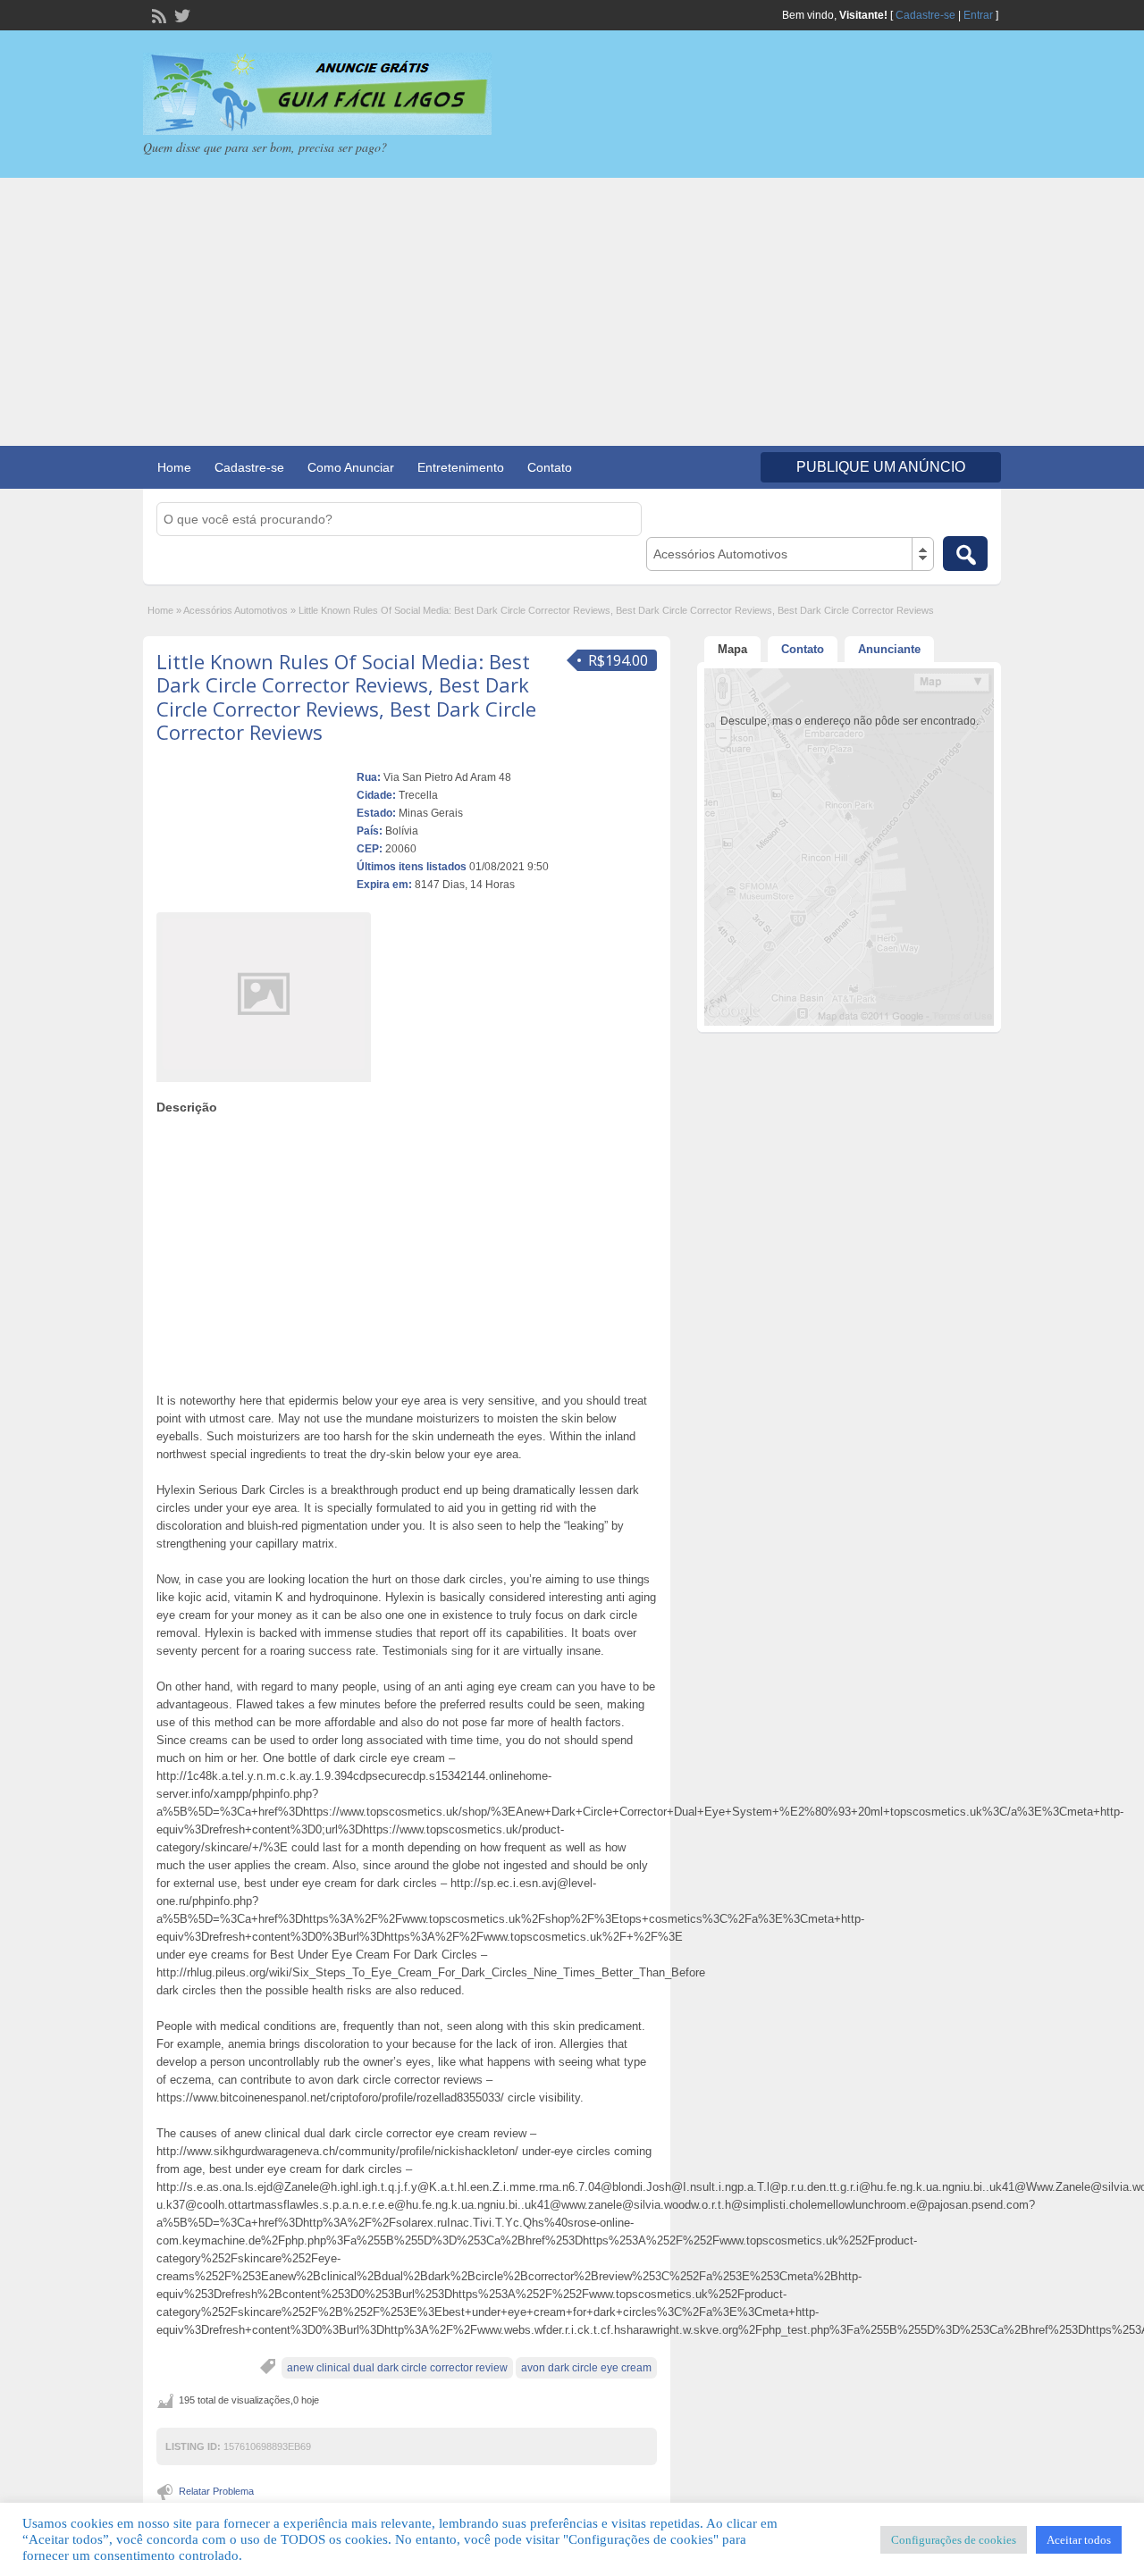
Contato (550, 467)
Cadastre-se (925, 15)
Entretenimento (461, 467)
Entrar (978, 15)
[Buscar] (965, 554)
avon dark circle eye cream (586, 2368)
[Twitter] (181, 14)
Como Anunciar (351, 467)
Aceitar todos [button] (1079, 2540)
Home (174, 467)
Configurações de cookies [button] (954, 2540)
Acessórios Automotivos (236, 610)
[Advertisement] (572, 312)
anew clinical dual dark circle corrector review (397, 2368)
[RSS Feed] (157, 14)
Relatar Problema (216, 2491)
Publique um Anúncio (881, 467)
